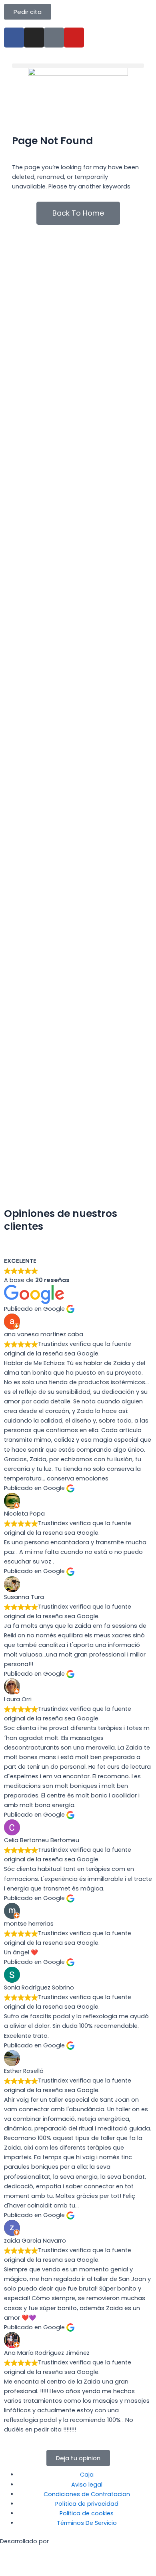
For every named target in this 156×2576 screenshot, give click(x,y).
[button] (78, 66)
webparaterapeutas (30, 2561)
